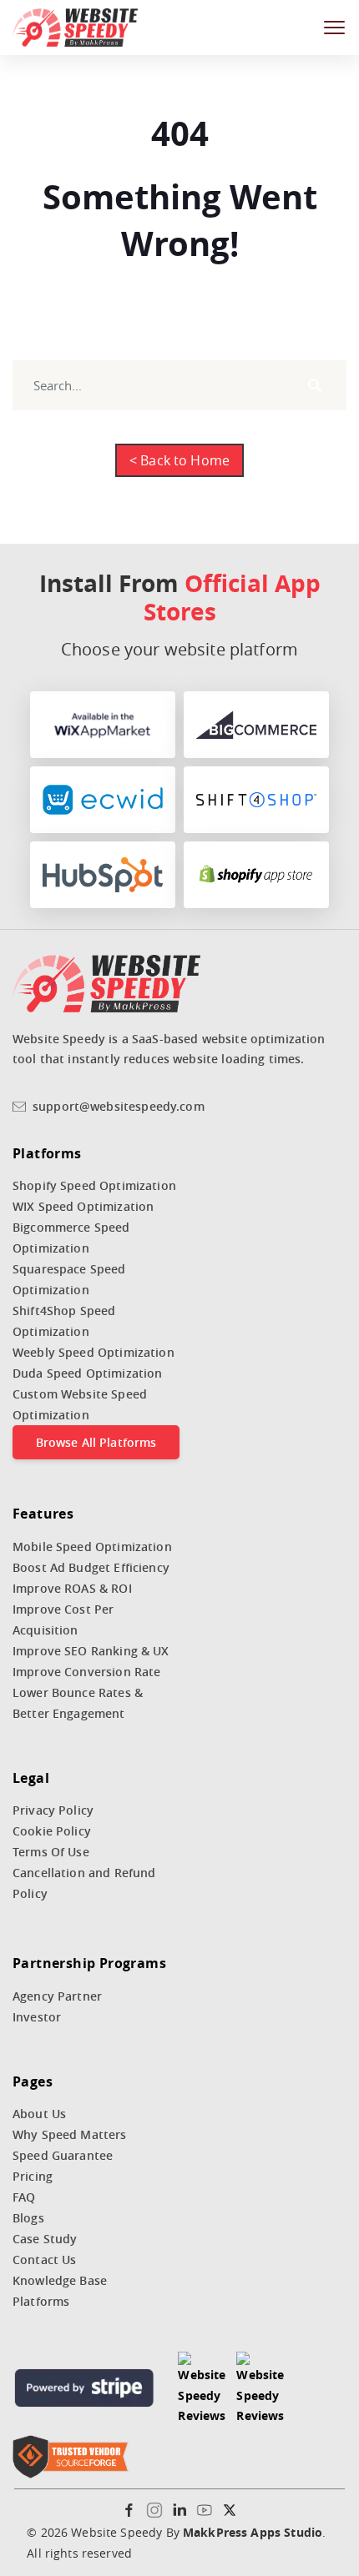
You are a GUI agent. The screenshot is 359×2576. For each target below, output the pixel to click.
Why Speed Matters (70, 2134)
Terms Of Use (51, 1852)
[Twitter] (230, 2510)
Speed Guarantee (63, 2155)
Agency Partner (57, 1996)
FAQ (24, 2197)
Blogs (28, 2218)
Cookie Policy (52, 1831)
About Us (39, 2114)
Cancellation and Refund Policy (84, 1883)
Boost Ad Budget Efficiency (91, 1567)
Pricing (33, 2176)
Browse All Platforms (96, 1442)
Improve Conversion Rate (86, 1672)
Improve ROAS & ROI (72, 1588)
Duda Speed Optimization (87, 1373)
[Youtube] (205, 2510)
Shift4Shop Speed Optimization (64, 1321)
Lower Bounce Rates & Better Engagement (78, 1703)
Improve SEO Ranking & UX (91, 1651)
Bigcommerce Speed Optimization (71, 1238)
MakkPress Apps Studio (253, 2532)
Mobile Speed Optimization (92, 1547)
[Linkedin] (179, 2510)
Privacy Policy (53, 1810)
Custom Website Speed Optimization (80, 1404)
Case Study (45, 2239)
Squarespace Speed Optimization (69, 1279)
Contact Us (45, 2260)
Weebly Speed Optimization (94, 1352)
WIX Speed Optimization (83, 1206)
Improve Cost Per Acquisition (63, 1619)
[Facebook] (129, 2510)
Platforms (41, 2301)
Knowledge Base (60, 2280)
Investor (37, 2017)
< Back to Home (179, 460)
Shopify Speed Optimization (94, 1185)
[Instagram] (154, 2510)
